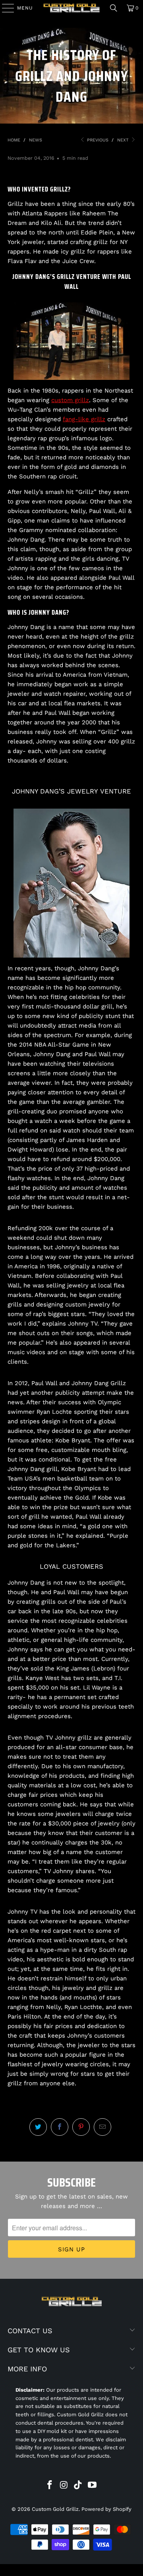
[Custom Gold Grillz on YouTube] (93, 2486)
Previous (97, 140)
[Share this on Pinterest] (81, 2127)
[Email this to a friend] (102, 2127)
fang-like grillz (84, 419)
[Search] (114, 8)
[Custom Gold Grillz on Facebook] (50, 2486)
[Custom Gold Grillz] (71, 8)
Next (124, 140)
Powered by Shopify (106, 2509)
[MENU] (4, 8)
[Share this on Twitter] (38, 2127)
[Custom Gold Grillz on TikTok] (78, 2486)
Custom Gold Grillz (55, 2509)
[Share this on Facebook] (60, 2127)
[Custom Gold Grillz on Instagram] (64, 2486)
